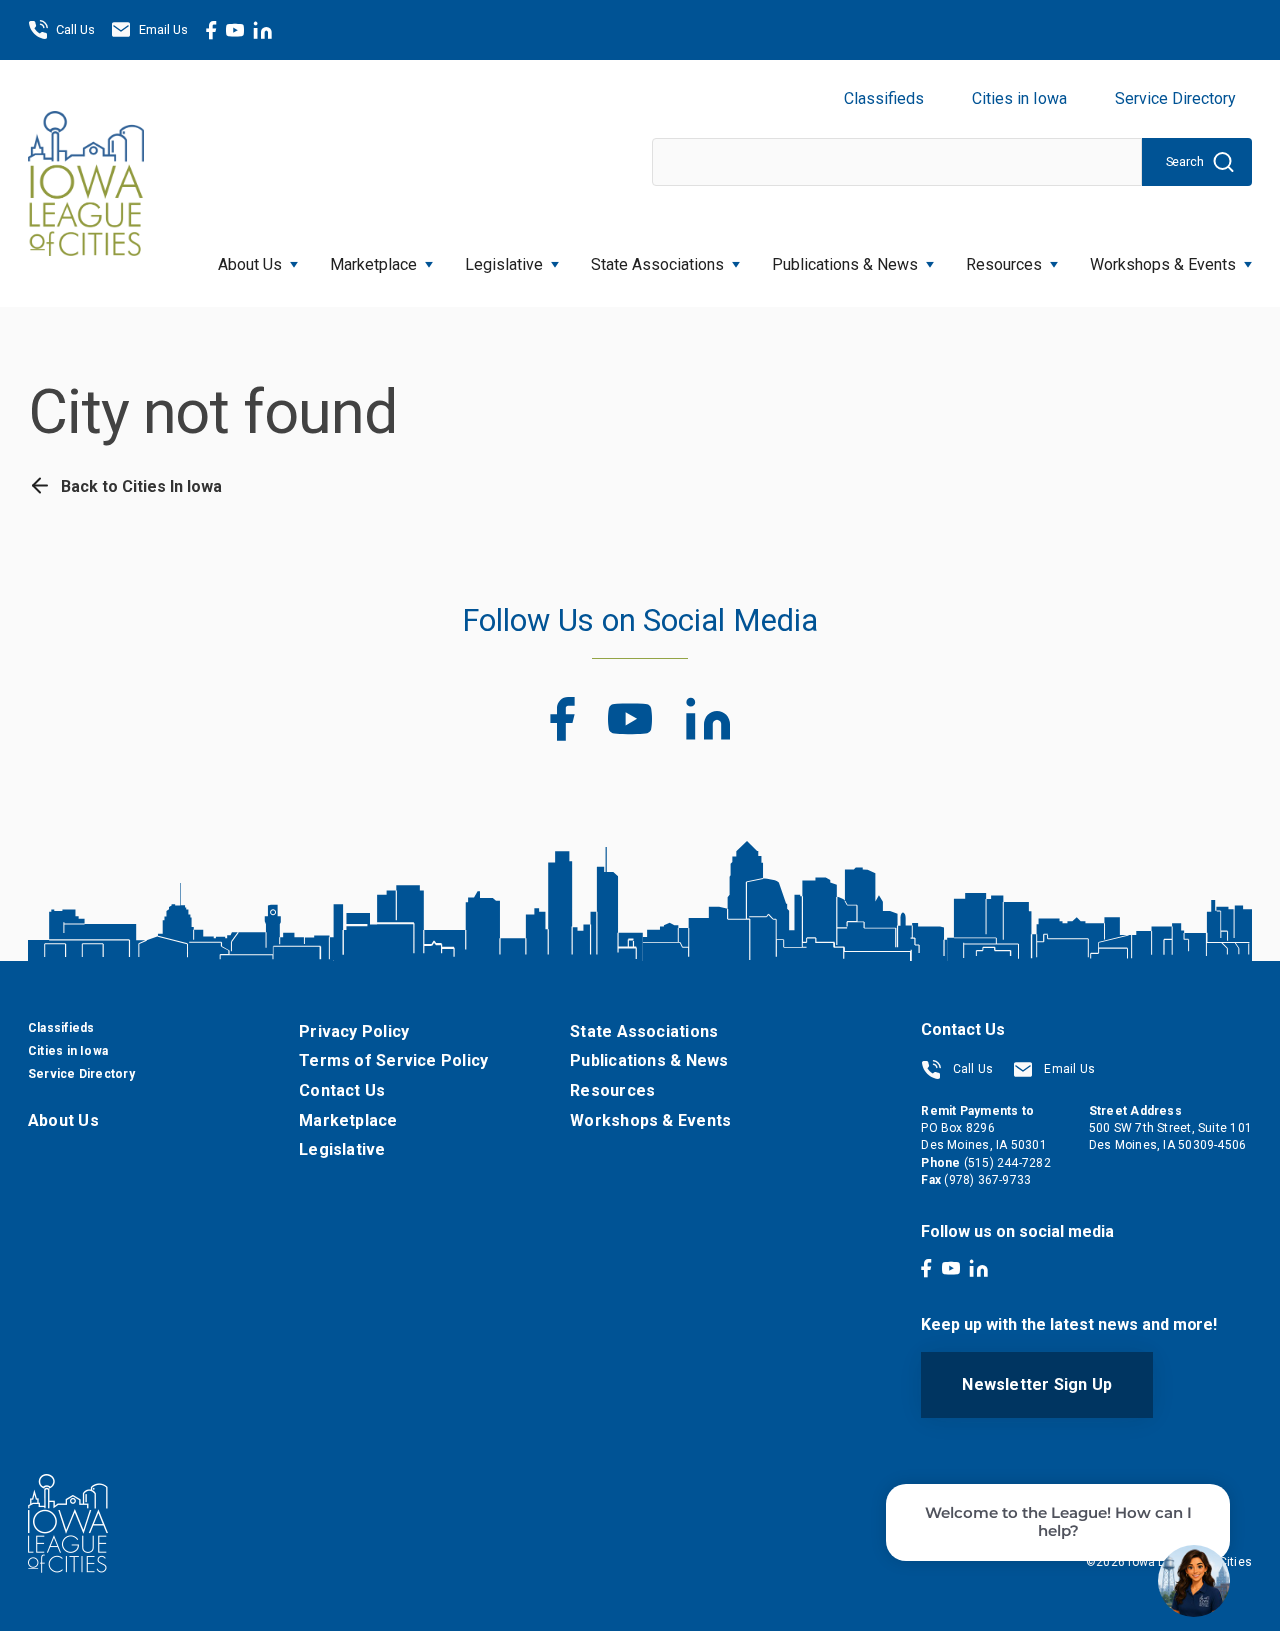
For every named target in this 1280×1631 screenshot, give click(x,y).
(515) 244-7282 (1007, 1163)
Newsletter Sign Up (1037, 1384)
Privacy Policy (354, 1031)
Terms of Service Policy (393, 1060)
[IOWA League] (86, 183)
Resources (1004, 264)
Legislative (504, 264)
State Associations (657, 264)
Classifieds (884, 98)
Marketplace (373, 264)
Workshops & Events (1163, 264)
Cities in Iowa (1019, 98)
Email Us (163, 29)
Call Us (75, 29)
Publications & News (649, 1060)
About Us (250, 264)
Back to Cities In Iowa (139, 486)
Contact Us (342, 1090)
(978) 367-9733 (987, 1180)
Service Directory (1175, 98)
